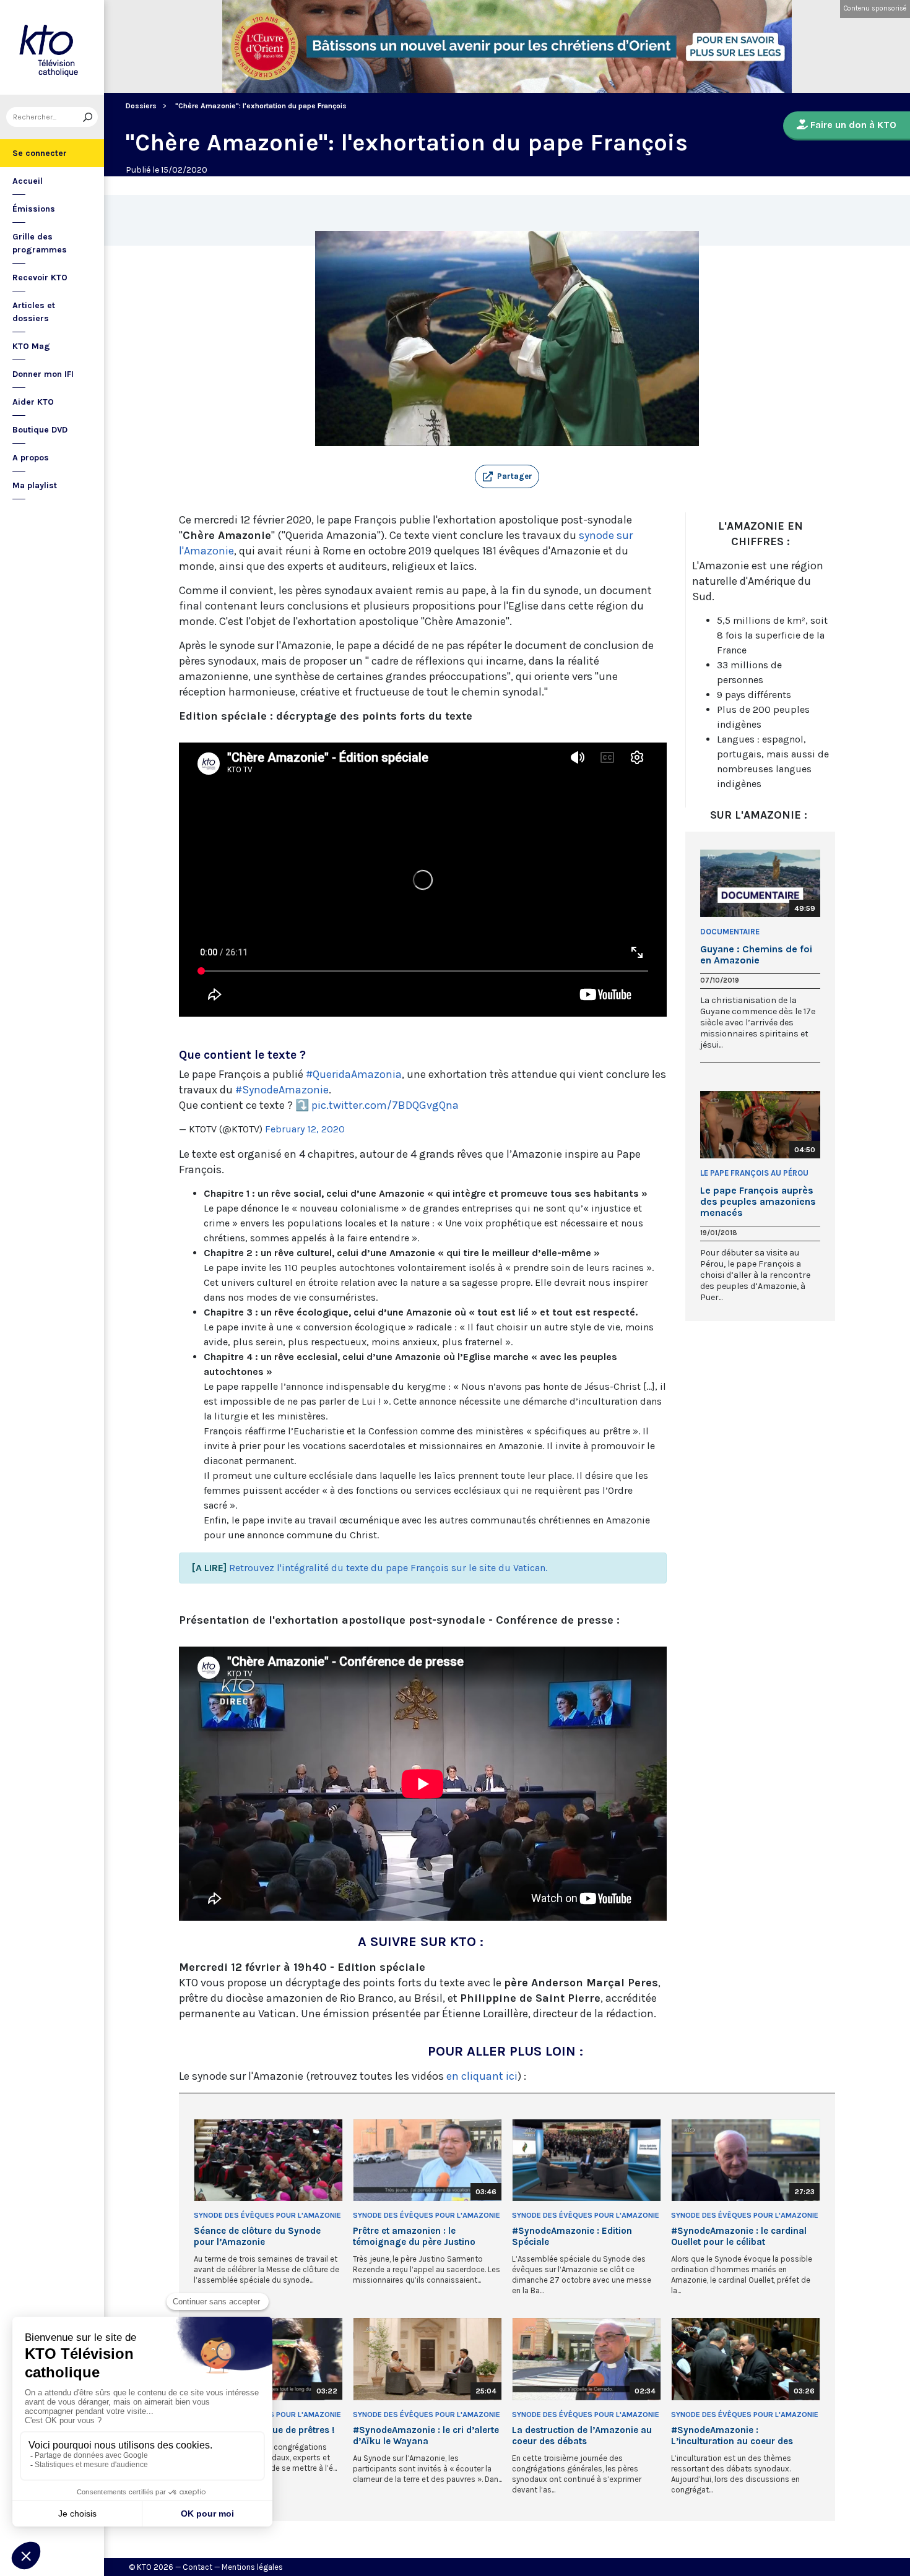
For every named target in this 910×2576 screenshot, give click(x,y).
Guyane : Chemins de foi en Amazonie (756, 955)
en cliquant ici (482, 2076)
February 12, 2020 (305, 1129)
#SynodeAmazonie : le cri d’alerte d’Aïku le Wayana (426, 2436)
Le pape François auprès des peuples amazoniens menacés (758, 1202)
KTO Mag (31, 346)
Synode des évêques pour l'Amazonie (267, 2215)
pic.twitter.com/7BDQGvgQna (385, 1105)
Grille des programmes (40, 243)
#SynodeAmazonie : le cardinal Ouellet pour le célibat (739, 2236)
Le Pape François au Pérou (754, 1173)
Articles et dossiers (34, 312)
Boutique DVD (40, 430)
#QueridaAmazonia (354, 1074)
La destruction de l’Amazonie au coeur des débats (582, 2436)
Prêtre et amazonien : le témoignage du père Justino (414, 2236)
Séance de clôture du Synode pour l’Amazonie (257, 2236)
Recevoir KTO (40, 278)
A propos (31, 458)
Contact (197, 2567)
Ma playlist (35, 485)
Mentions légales (252, 2567)
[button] (507, 476)
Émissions (34, 209)
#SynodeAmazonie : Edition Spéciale (572, 2236)
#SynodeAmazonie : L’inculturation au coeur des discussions (732, 2436)
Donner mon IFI (43, 374)
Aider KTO (33, 402)
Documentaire (730, 932)
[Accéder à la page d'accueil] (52, 47)
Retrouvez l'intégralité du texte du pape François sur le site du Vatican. (388, 1568)
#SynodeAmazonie (282, 1090)
